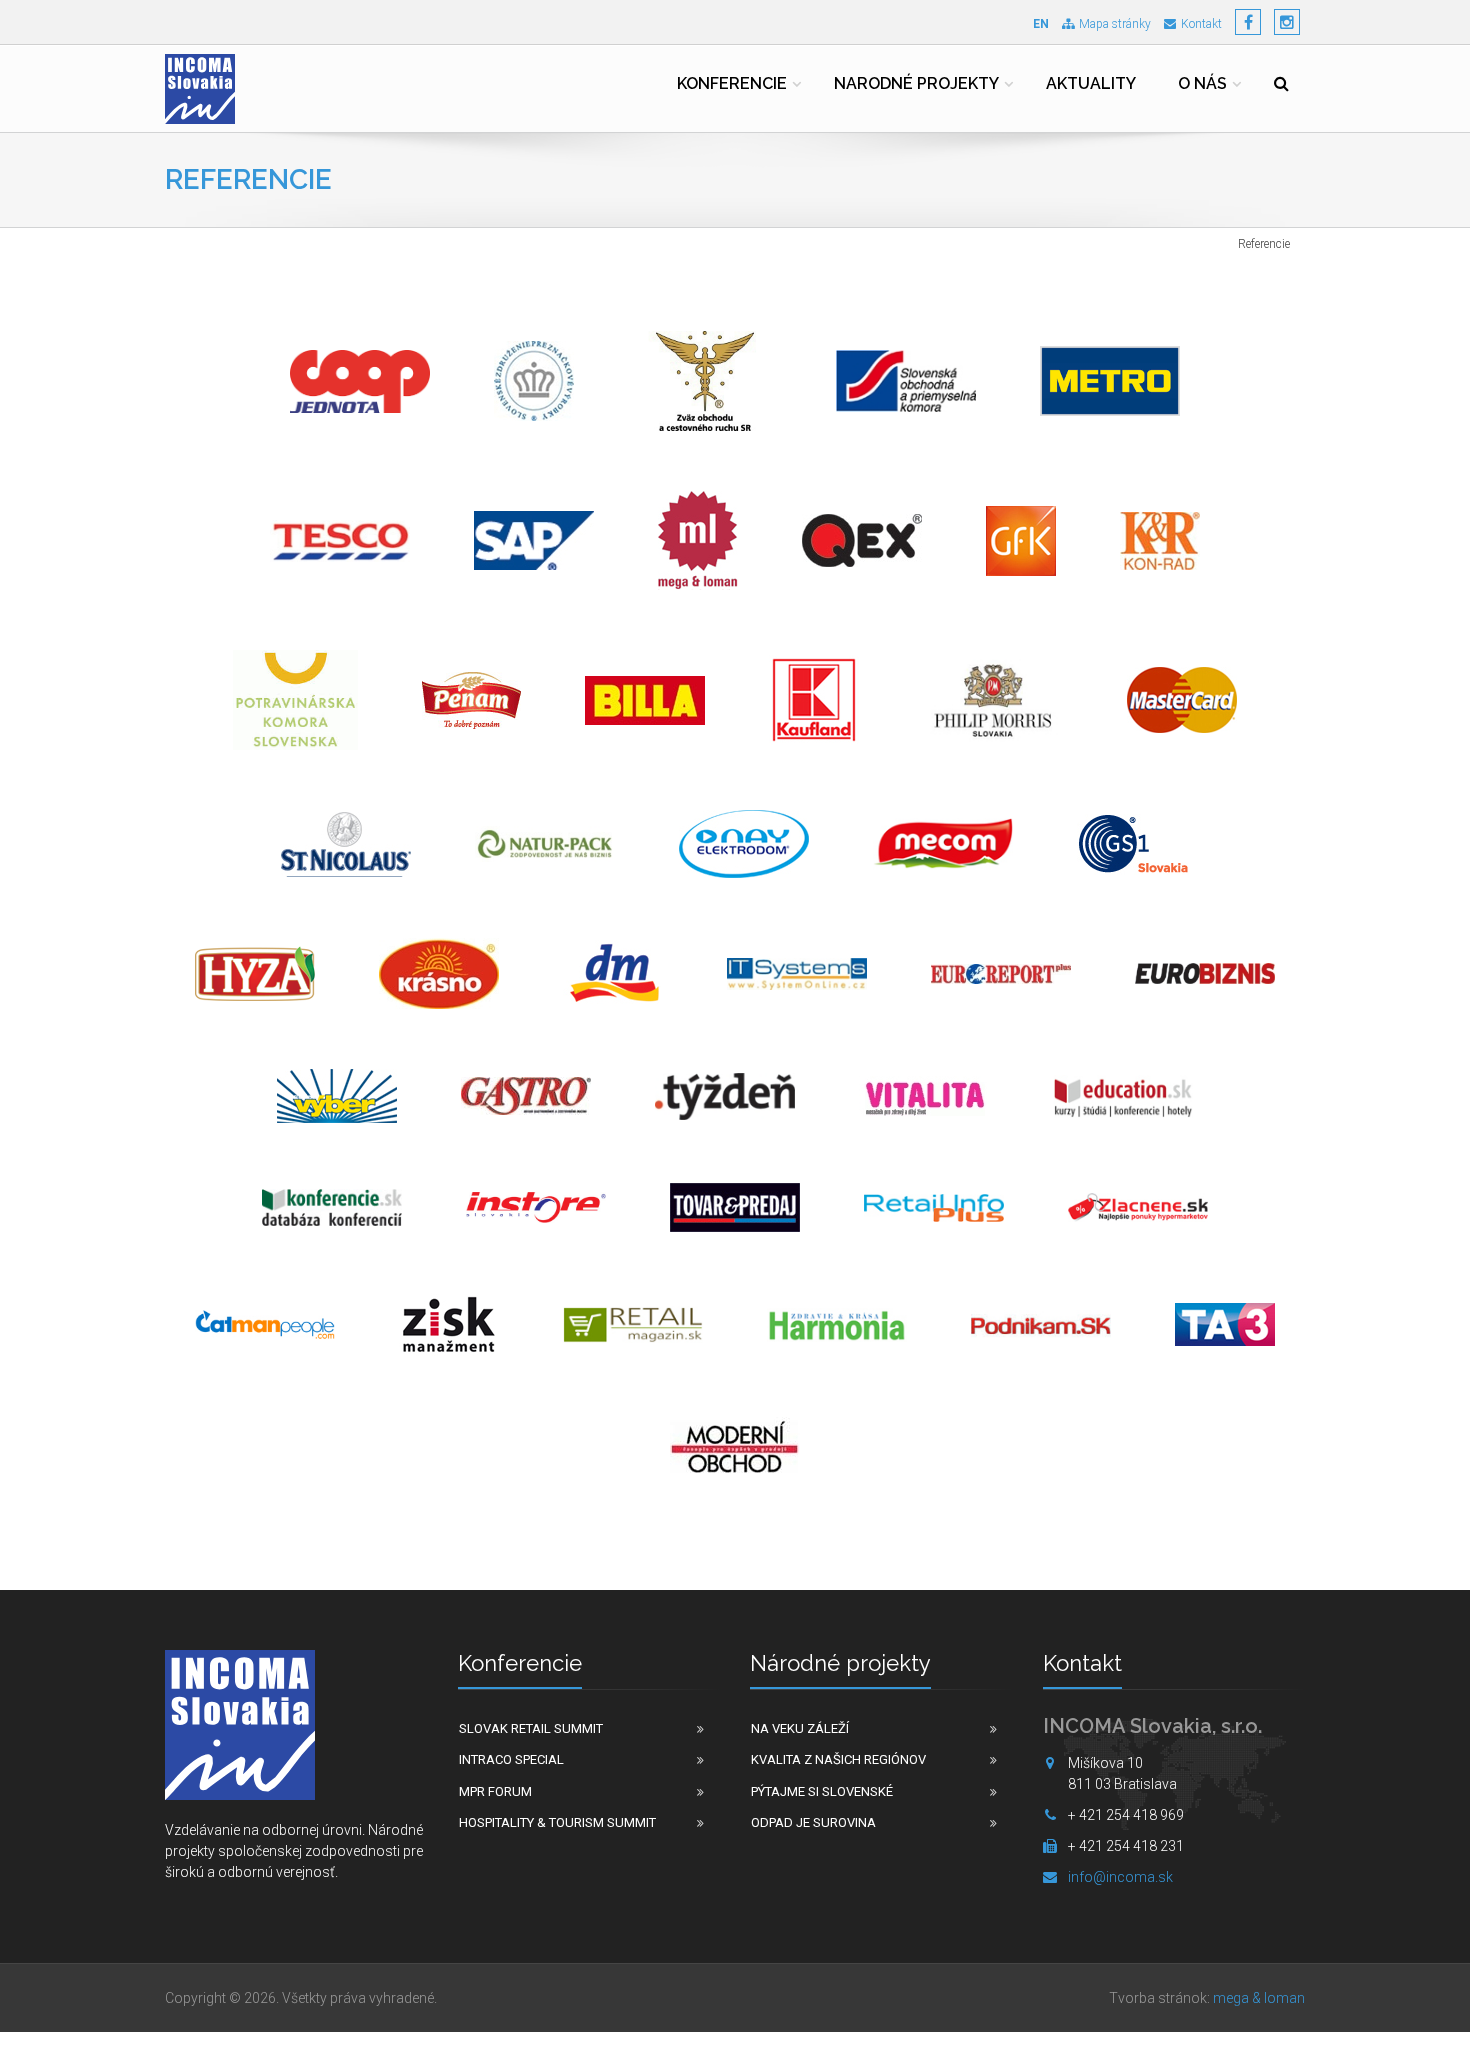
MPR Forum (495, 1791)
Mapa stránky (1115, 24)
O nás (1202, 83)
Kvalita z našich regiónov (838, 1759)
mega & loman (1259, 1998)
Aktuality (1091, 83)
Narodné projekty (916, 83)
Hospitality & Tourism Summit (557, 1822)
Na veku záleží (800, 1728)
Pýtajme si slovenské (822, 1791)
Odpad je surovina (813, 1822)
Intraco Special (511, 1759)
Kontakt (1201, 24)
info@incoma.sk (1120, 1877)
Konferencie (732, 83)
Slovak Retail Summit (531, 1728)
